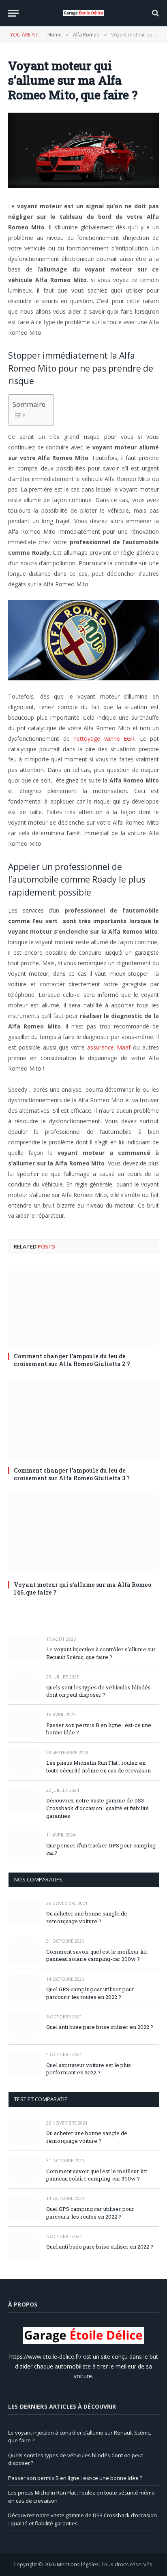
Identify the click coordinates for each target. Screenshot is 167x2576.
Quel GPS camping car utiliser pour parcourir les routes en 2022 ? (90, 1993)
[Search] (155, 13)
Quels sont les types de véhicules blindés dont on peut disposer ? (98, 1691)
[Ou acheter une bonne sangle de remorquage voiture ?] (24, 1912)
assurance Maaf (109, 1047)
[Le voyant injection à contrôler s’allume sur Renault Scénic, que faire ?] (24, 1648)
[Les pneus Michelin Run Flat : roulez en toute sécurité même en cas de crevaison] (24, 1762)
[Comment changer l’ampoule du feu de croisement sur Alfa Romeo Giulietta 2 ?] (83, 1306)
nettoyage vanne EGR (104, 739)
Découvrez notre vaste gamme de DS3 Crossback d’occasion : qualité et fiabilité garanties (97, 1808)
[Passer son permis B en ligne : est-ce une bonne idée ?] (24, 1724)
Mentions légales (78, 2564)
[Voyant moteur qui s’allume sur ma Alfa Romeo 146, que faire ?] (83, 1534)
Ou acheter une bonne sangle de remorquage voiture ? (87, 1917)
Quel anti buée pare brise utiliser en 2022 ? (100, 2027)
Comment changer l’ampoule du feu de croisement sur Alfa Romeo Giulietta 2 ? (72, 1360)
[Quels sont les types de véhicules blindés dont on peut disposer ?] (24, 1686)
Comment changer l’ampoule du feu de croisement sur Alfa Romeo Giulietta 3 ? (72, 1474)
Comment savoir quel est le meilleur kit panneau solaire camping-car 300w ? (97, 1955)
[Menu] (13, 13)
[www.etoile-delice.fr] (83, 13)
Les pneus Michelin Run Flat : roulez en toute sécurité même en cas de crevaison (98, 1767)
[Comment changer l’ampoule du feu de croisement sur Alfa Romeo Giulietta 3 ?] (83, 1420)
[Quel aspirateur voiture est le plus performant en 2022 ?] (24, 2064)
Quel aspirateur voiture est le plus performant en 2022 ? (89, 2069)
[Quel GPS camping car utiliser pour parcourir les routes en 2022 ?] (24, 1988)
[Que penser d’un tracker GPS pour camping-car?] (24, 1844)
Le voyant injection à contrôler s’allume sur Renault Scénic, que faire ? (101, 1653)
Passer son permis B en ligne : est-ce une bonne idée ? (75, 2478)
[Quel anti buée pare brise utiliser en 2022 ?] (24, 2026)
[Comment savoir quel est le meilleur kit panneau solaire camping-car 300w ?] (24, 1950)
